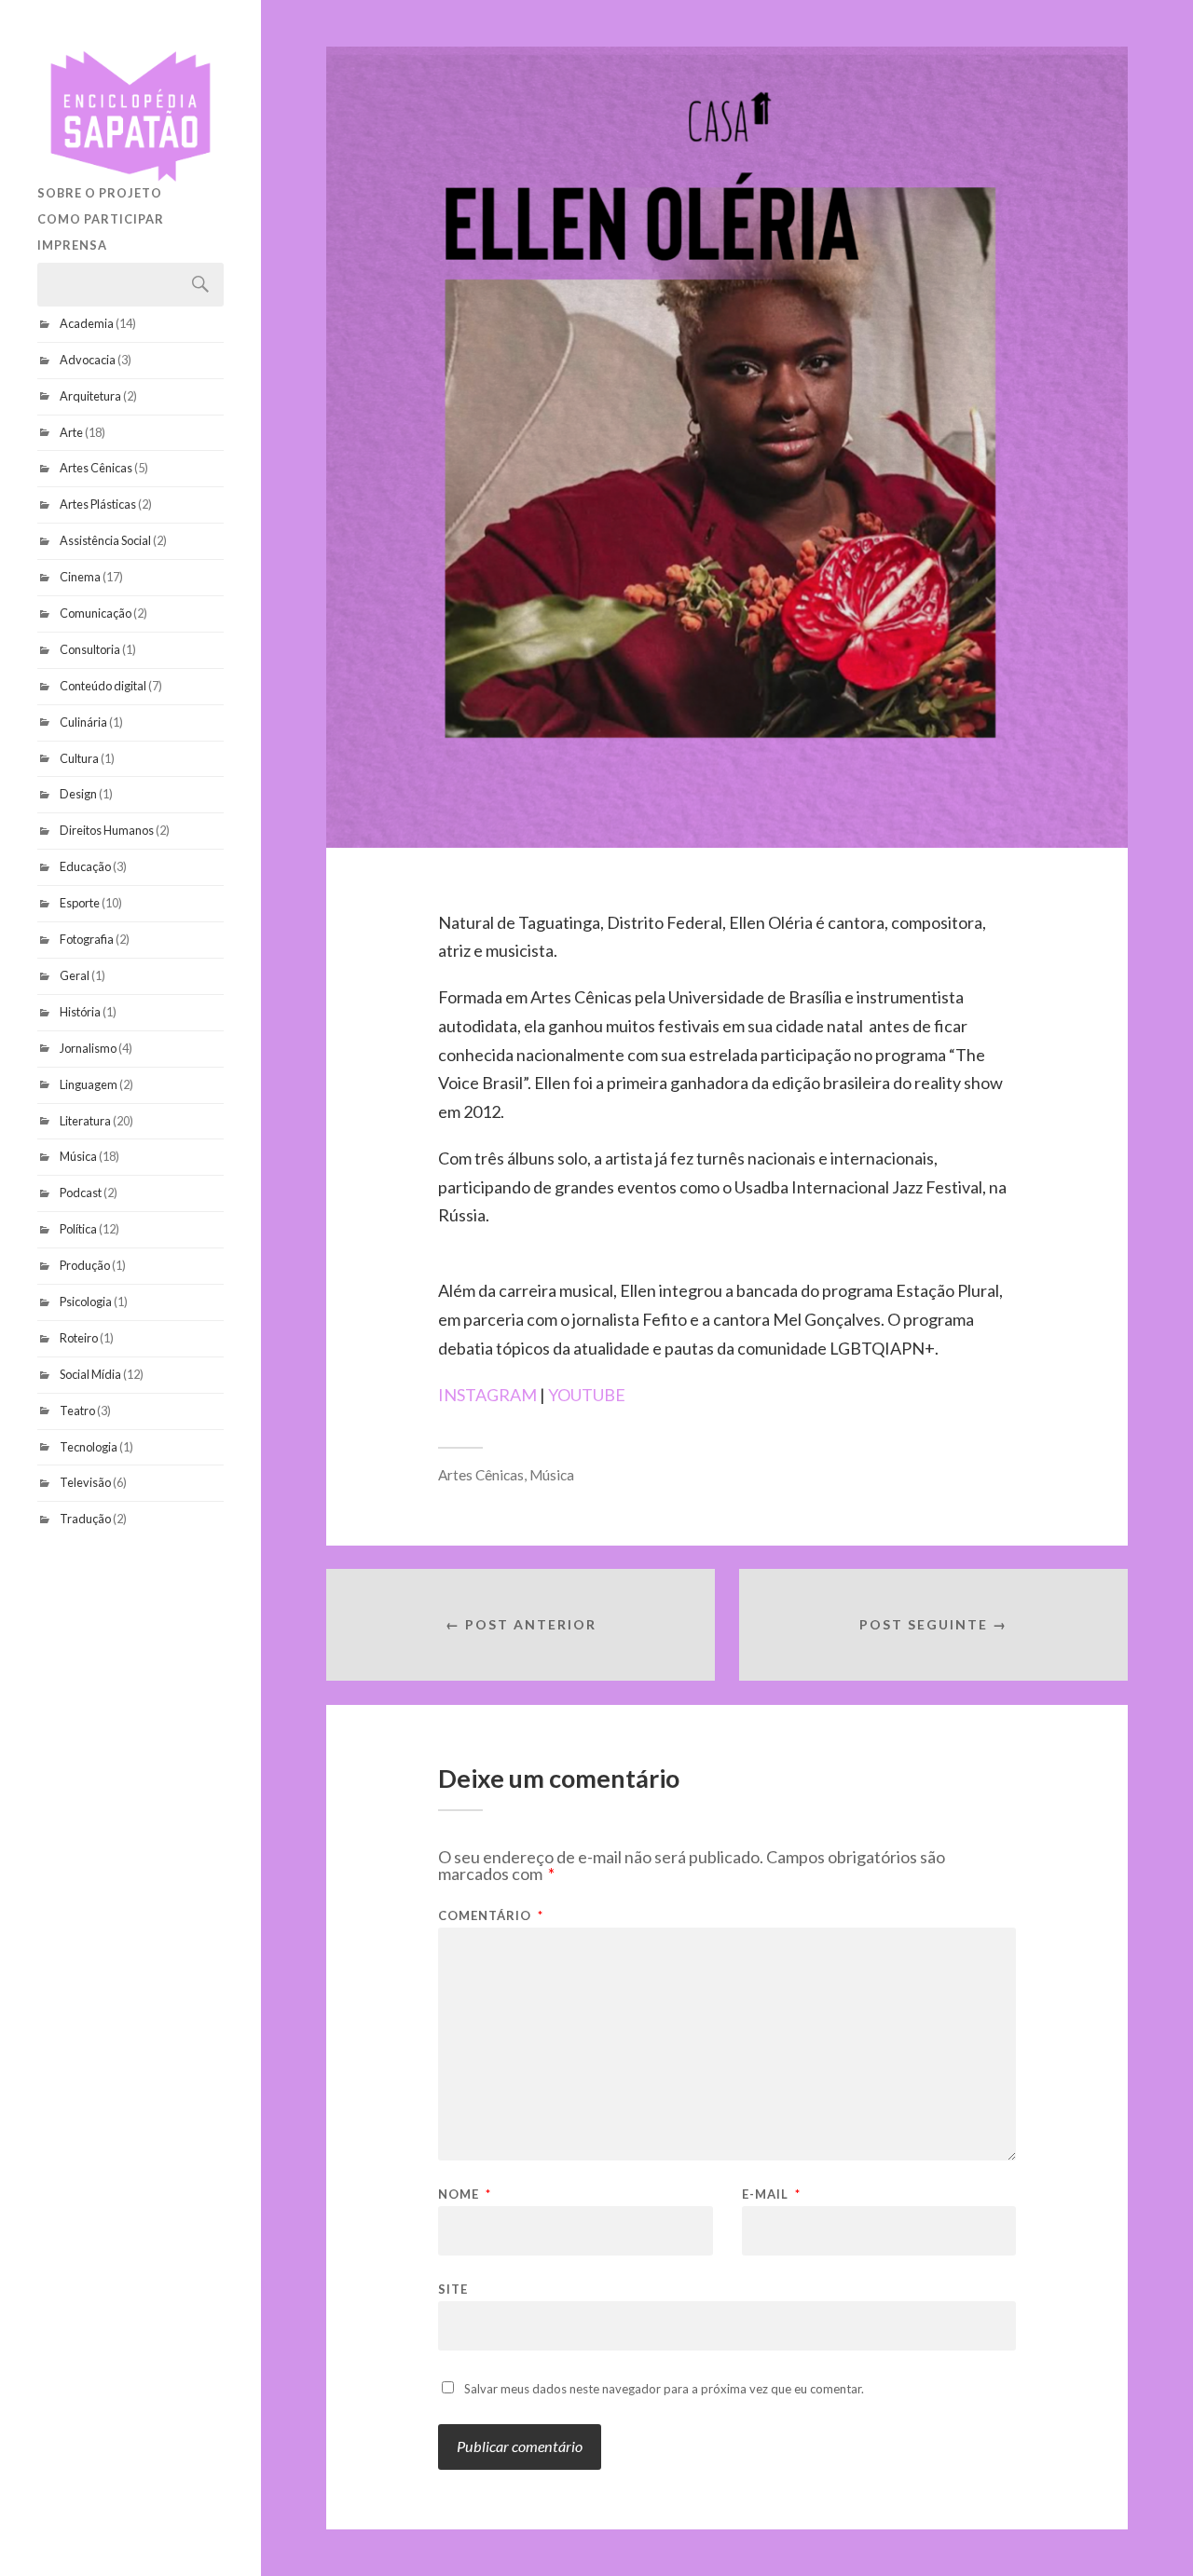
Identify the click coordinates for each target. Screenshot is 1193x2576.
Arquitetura (90, 396)
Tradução (85, 1519)
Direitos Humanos (107, 830)
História (80, 1012)
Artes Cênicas (96, 468)
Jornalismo (88, 1048)
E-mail (771, 2194)
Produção (85, 1265)
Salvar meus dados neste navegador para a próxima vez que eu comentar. (664, 2389)
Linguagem (89, 1084)
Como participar (101, 219)
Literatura (85, 1121)
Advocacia (88, 360)
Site (453, 2289)
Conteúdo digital (103, 686)
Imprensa (72, 245)
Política (78, 1229)
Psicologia (86, 1302)
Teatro (77, 1411)
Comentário (491, 1916)
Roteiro (79, 1338)
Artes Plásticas (98, 504)
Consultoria (90, 649)
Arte (71, 432)
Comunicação (96, 613)
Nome (465, 2194)
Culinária (83, 722)
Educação (85, 866)
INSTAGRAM (487, 1395)
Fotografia (87, 939)
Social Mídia (90, 1374)
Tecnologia (89, 1447)
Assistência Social (105, 540)
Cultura (79, 758)
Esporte (80, 903)
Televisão (85, 1482)
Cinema (80, 577)
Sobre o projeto (100, 193)
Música (78, 1156)
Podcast (81, 1193)
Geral (75, 975)
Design (78, 794)
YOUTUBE (587, 1395)
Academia (87, 323)
